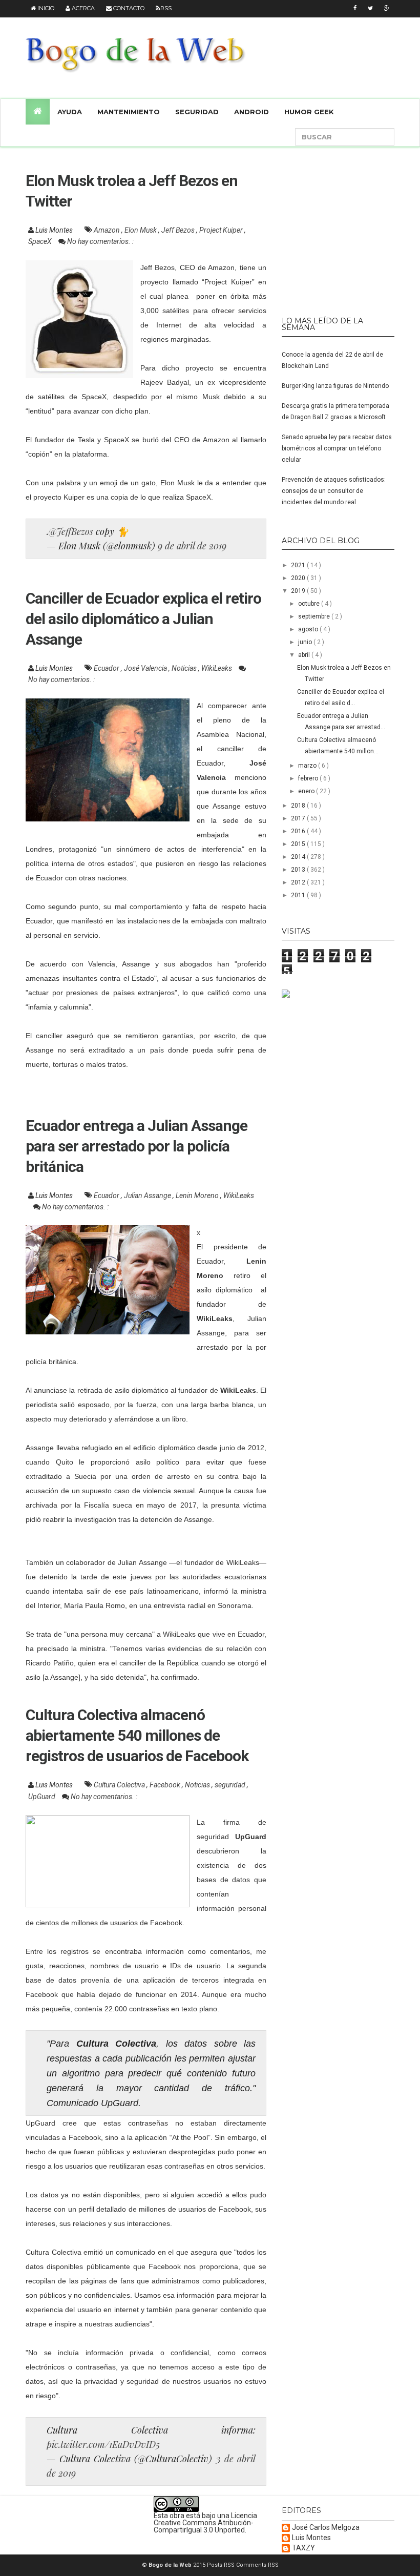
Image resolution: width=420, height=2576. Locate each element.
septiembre (315, 616)
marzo (308, 766)
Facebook (166, 1785)
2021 (299, 565)
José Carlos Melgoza (326, 2528)
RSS (166, 8)
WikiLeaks (217, 668)
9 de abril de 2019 (192, 546)
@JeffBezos (71, 531)
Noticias (185, 668)
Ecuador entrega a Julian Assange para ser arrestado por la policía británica (136, 1146)
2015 (299, 844)
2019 (299, 591)
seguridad (231, 1785)
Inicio (45, 8)
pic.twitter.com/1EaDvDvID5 (103, 2444)
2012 (299, 882)
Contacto (128, 8)
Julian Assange (148, 1196)
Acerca (82, 8)
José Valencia (146, 668)
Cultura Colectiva (120, 1785)
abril (305, 655)
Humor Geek (309, 112)
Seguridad (197, 112)
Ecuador (107, 668)
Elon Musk (141, 230)
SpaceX (41, 241)
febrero (309, 778)
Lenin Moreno (198, 1196)
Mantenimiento (129, 112)
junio (306, 642)
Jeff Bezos (179, 230)
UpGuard (43, 1797)
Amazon (108, 230)
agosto (309, 629)
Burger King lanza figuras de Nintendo (335, 386)
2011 (299, 895)
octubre (310, 604)
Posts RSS (222, 2565)
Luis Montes (311, 2538)
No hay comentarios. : (100, 241)
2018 (299, 806)
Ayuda (70, 112)
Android (251, 112)
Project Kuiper (222, 230)
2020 (299, 578)
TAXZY (303, 2548)
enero (307, 791)
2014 (299, 857)
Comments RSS (257, 2565)
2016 (299, 831)
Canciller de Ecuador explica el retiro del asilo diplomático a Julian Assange (143, 619)
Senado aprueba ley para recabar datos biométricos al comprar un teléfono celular (337, 448)
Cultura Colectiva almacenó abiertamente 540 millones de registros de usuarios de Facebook (137, 1735)
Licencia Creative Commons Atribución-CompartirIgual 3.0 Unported (205, 2523)
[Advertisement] (346, 227)
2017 (299, 818)
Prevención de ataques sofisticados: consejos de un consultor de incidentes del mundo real (334, 491)
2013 (299, 870)
